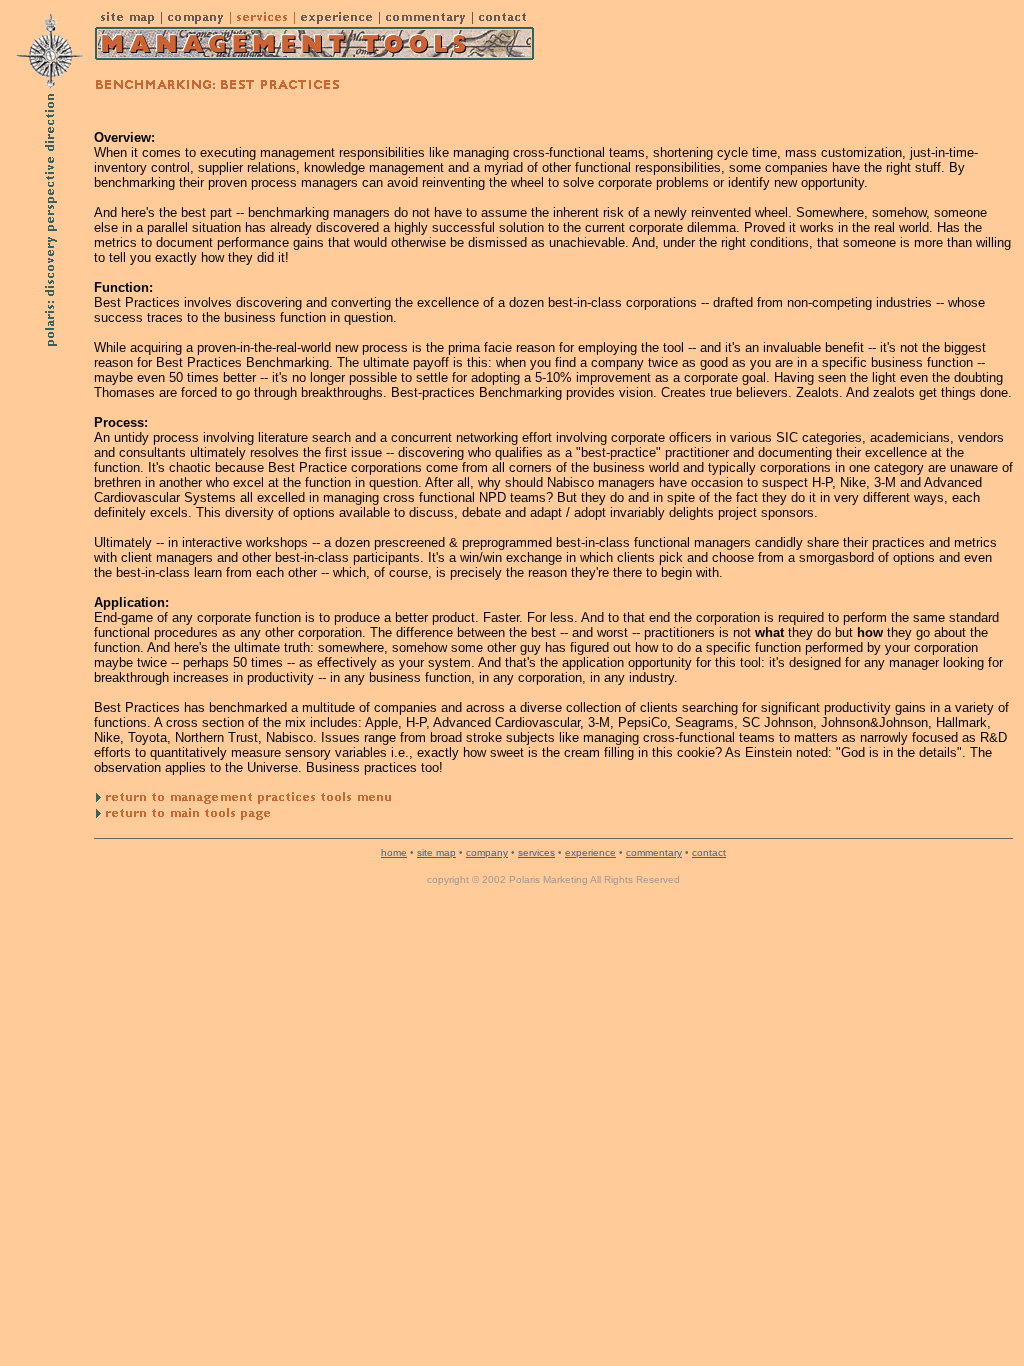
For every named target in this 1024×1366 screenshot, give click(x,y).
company (487, 852)
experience (590, 852)
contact (709, 852)
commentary (654, 852)
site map (436, 852)
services (536, 852)
